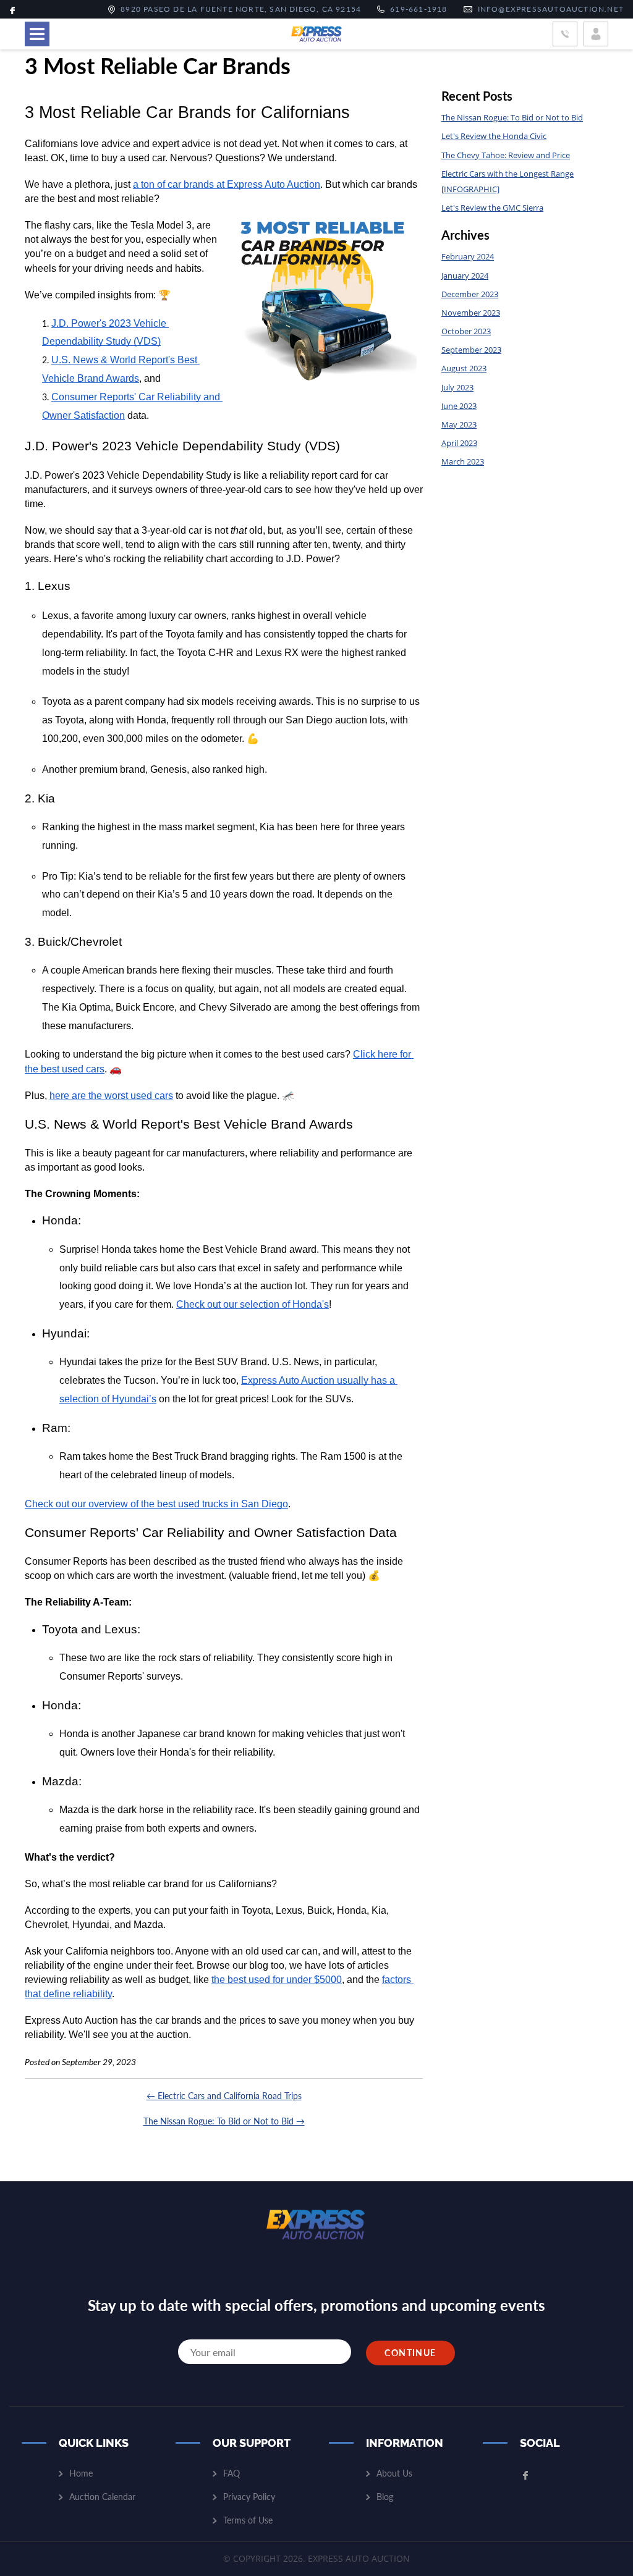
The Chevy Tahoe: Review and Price (506, 155)
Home (81, 2473)
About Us (394, 2473)
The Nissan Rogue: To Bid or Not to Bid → (224, 2121)
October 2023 (466, 331)
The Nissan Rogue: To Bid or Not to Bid (512, 117)
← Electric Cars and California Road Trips (224, 2096)
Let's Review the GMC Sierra (492, 208)
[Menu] (37, 34)
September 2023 (471, 350)
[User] (596, 34)
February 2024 (468, 256)
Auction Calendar (102, 2497)
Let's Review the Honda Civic (494, 136)
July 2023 (457, 387)
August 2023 (464, 368)
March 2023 (463, 461)
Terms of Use (248, 2520)
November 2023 (471, 313)
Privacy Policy (249, 2497)
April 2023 (459, 443)
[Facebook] (12, 9)
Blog (385, 2497)
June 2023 (459, 406)
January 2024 (465, 276)
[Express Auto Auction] (316, 34)
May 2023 (459, 424)
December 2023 (470, 294)
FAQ (232, 2473)
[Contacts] (565, 34)
